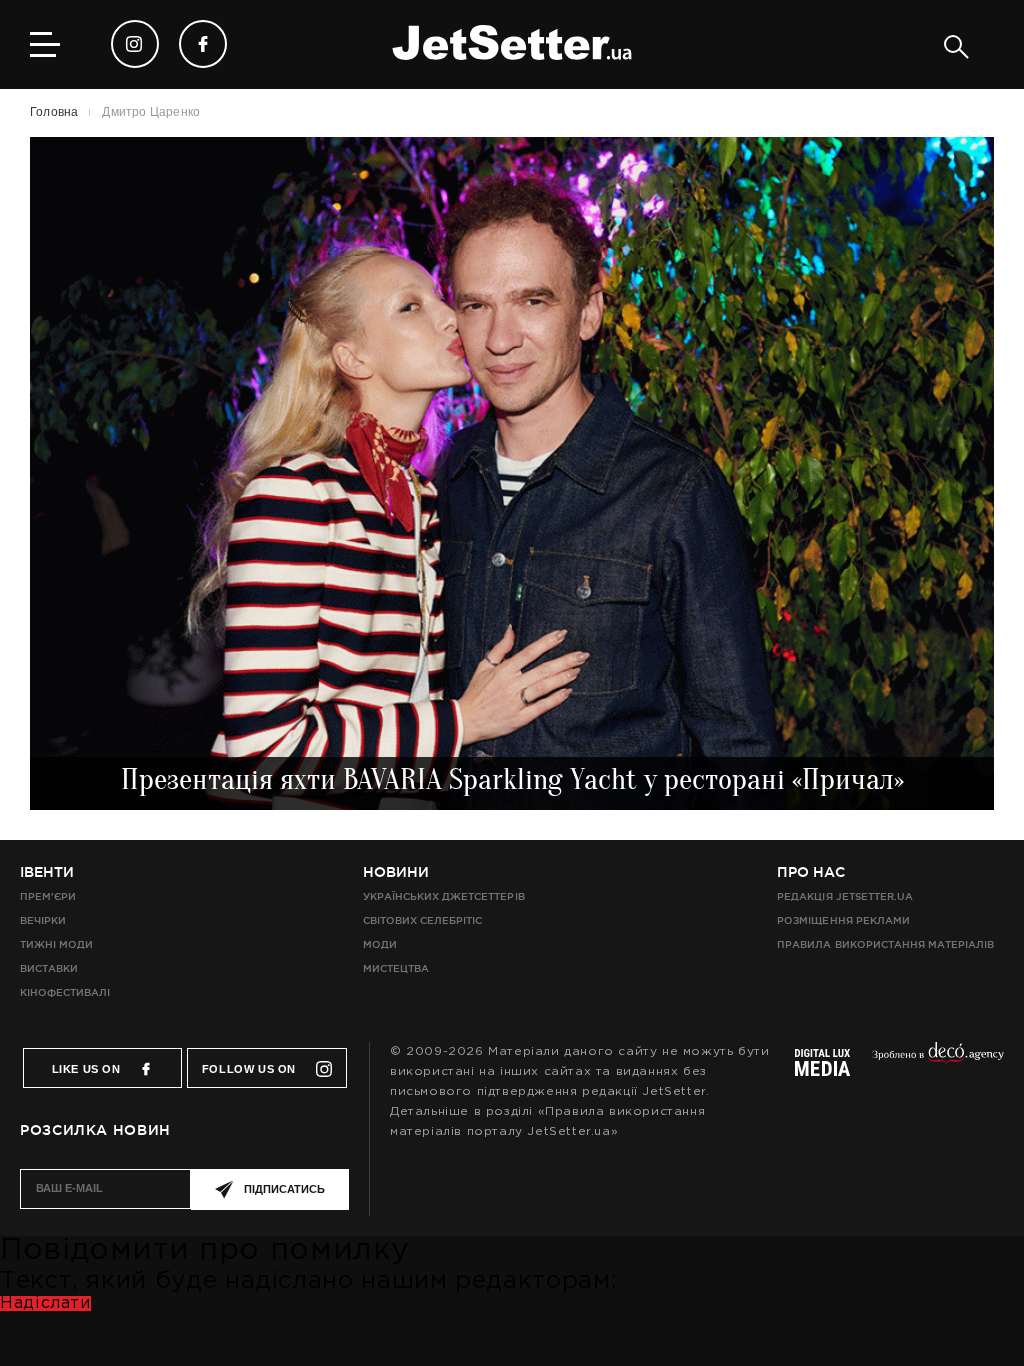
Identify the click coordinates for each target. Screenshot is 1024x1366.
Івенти (47, 872)
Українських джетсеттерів (443, 896)
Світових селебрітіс (422, 920)
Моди (380, 944)
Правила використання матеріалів (885, 944)
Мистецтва (396, 968)
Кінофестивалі (65, 992)
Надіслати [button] (45, 1303)
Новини (396, 872)
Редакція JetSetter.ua (844, 896)
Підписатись (284, 1189)
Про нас (811, 872)
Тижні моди (56, 944)
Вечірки (43, 920)
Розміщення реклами (843, 920)
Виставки (49, 968)
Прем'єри (48, 896)
